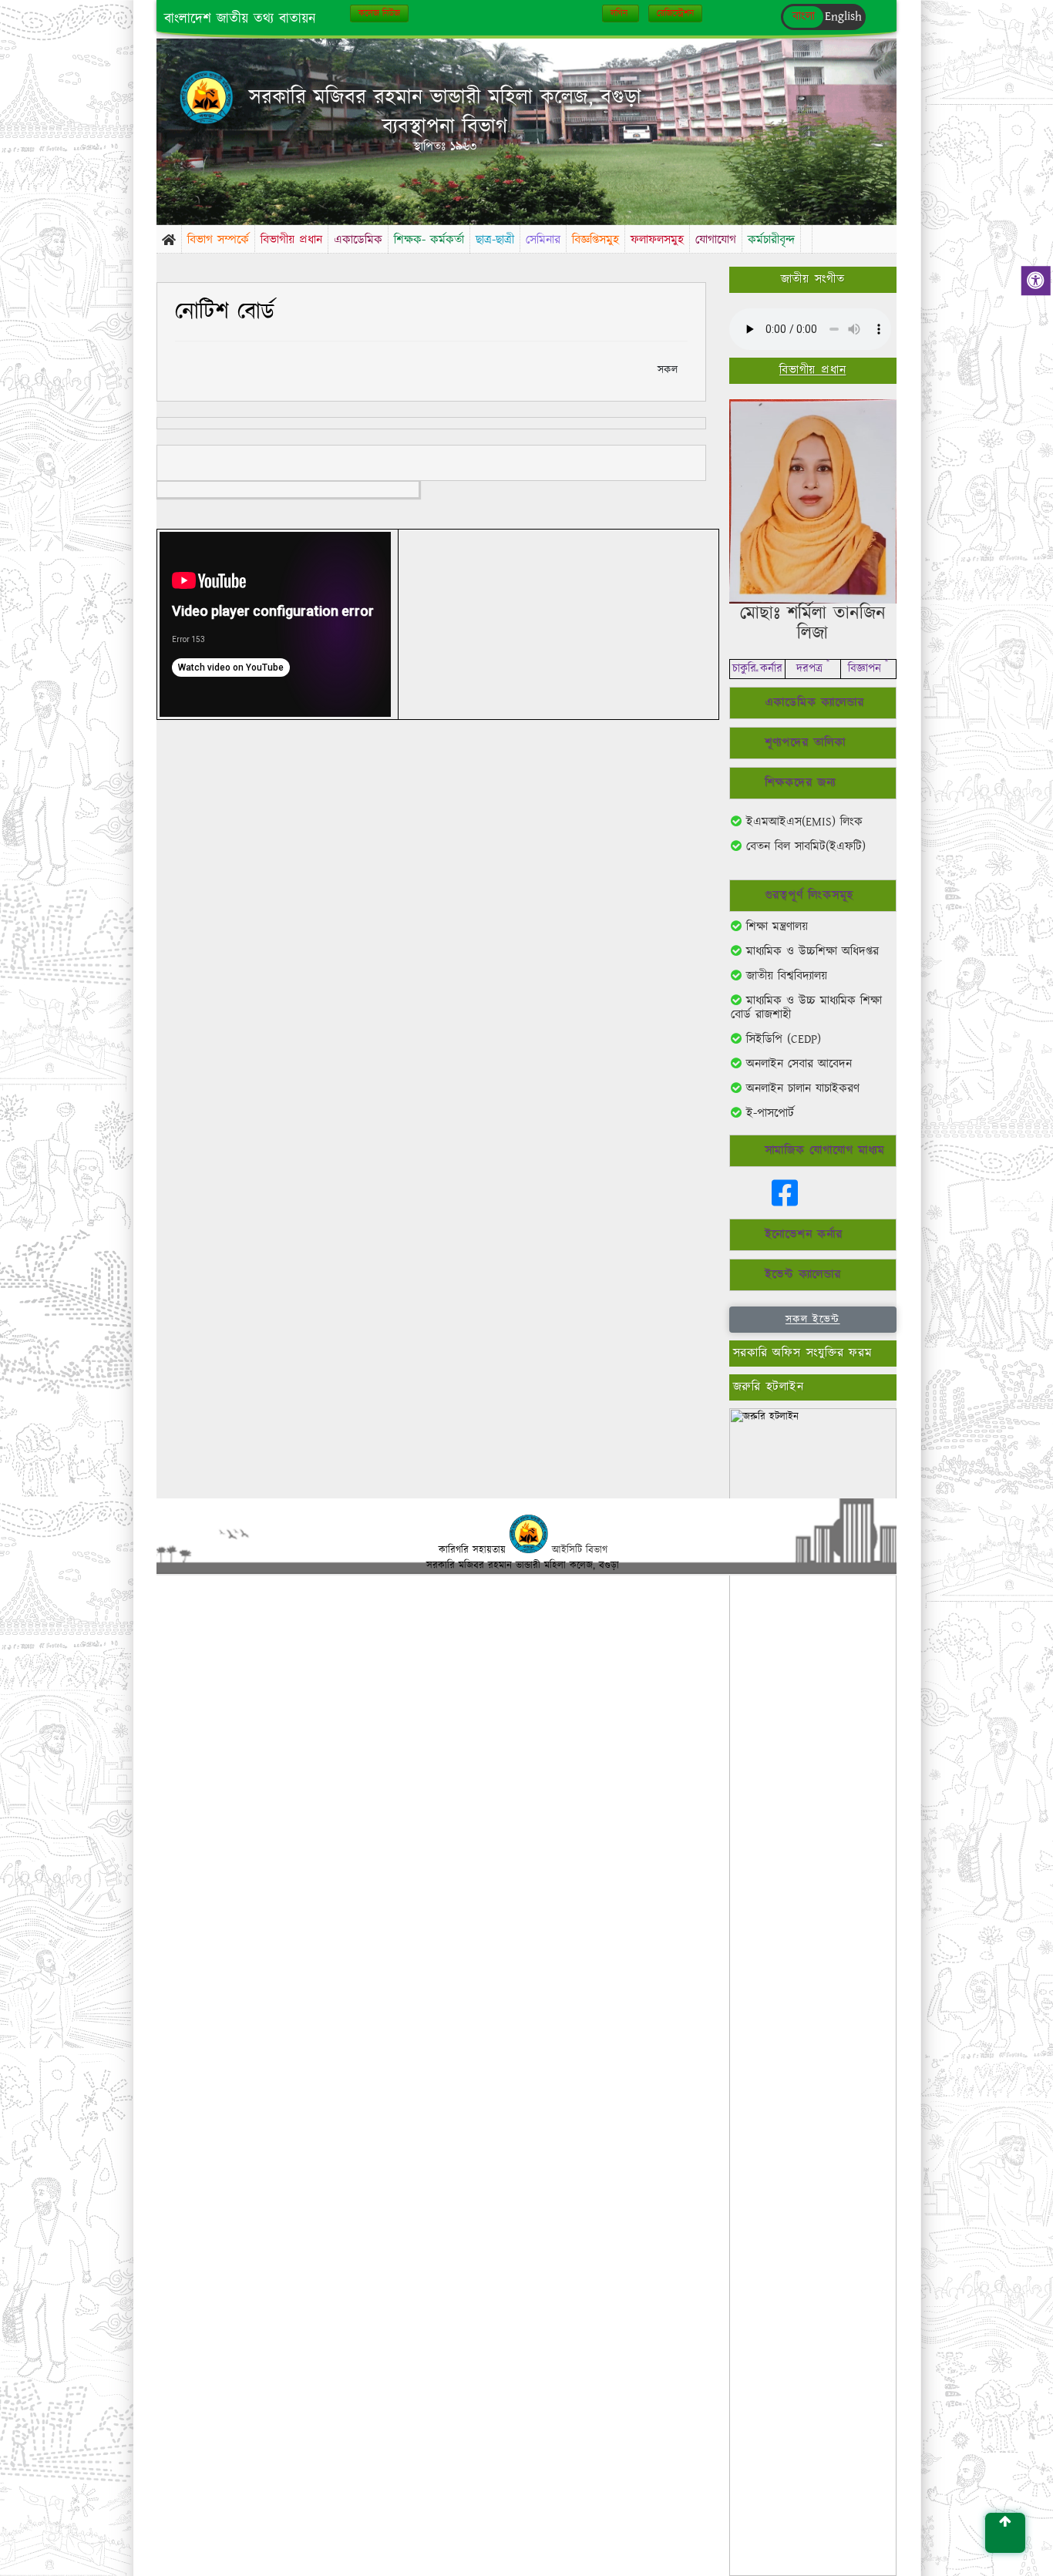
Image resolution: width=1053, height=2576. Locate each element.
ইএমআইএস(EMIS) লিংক (802, 822)
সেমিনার (543, 240)
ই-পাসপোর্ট (768, 1113)
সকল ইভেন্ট (813, 1320)
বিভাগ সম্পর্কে (218, 240)
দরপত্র (813, 669)
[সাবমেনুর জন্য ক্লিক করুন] (806, 234)
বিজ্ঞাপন (868, 669)
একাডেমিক (358, 240)
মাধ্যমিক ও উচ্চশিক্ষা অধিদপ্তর (810, 952)
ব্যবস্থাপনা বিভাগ (445, 127)
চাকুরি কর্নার (757, 669)
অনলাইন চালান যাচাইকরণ (801, 1089)
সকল (668, 370)
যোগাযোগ (716, 240)
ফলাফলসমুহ (657, 240)
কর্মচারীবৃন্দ (771, 240)
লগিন (621, 13)
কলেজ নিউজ (379, 13)
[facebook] (785, 1201)
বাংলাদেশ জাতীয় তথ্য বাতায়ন (240, 19)
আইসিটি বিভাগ (580, 1550)
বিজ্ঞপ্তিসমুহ (595, 240)
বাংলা (804, 17)
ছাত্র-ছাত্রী (495, 240)
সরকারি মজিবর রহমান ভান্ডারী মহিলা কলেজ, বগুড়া (445, 98)
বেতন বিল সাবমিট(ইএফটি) (804, 847)
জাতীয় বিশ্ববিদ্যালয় (784, 976)
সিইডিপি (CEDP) (781, 1039)
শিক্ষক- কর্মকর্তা (429, 240)
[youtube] (749, 1201)
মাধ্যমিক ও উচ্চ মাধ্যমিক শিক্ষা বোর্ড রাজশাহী (806, 1008)
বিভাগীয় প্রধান (291, 240)
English (843, 17)
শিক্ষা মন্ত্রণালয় (775, 927)
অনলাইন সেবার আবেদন (797, 1064)
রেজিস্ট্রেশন (675, 13)
